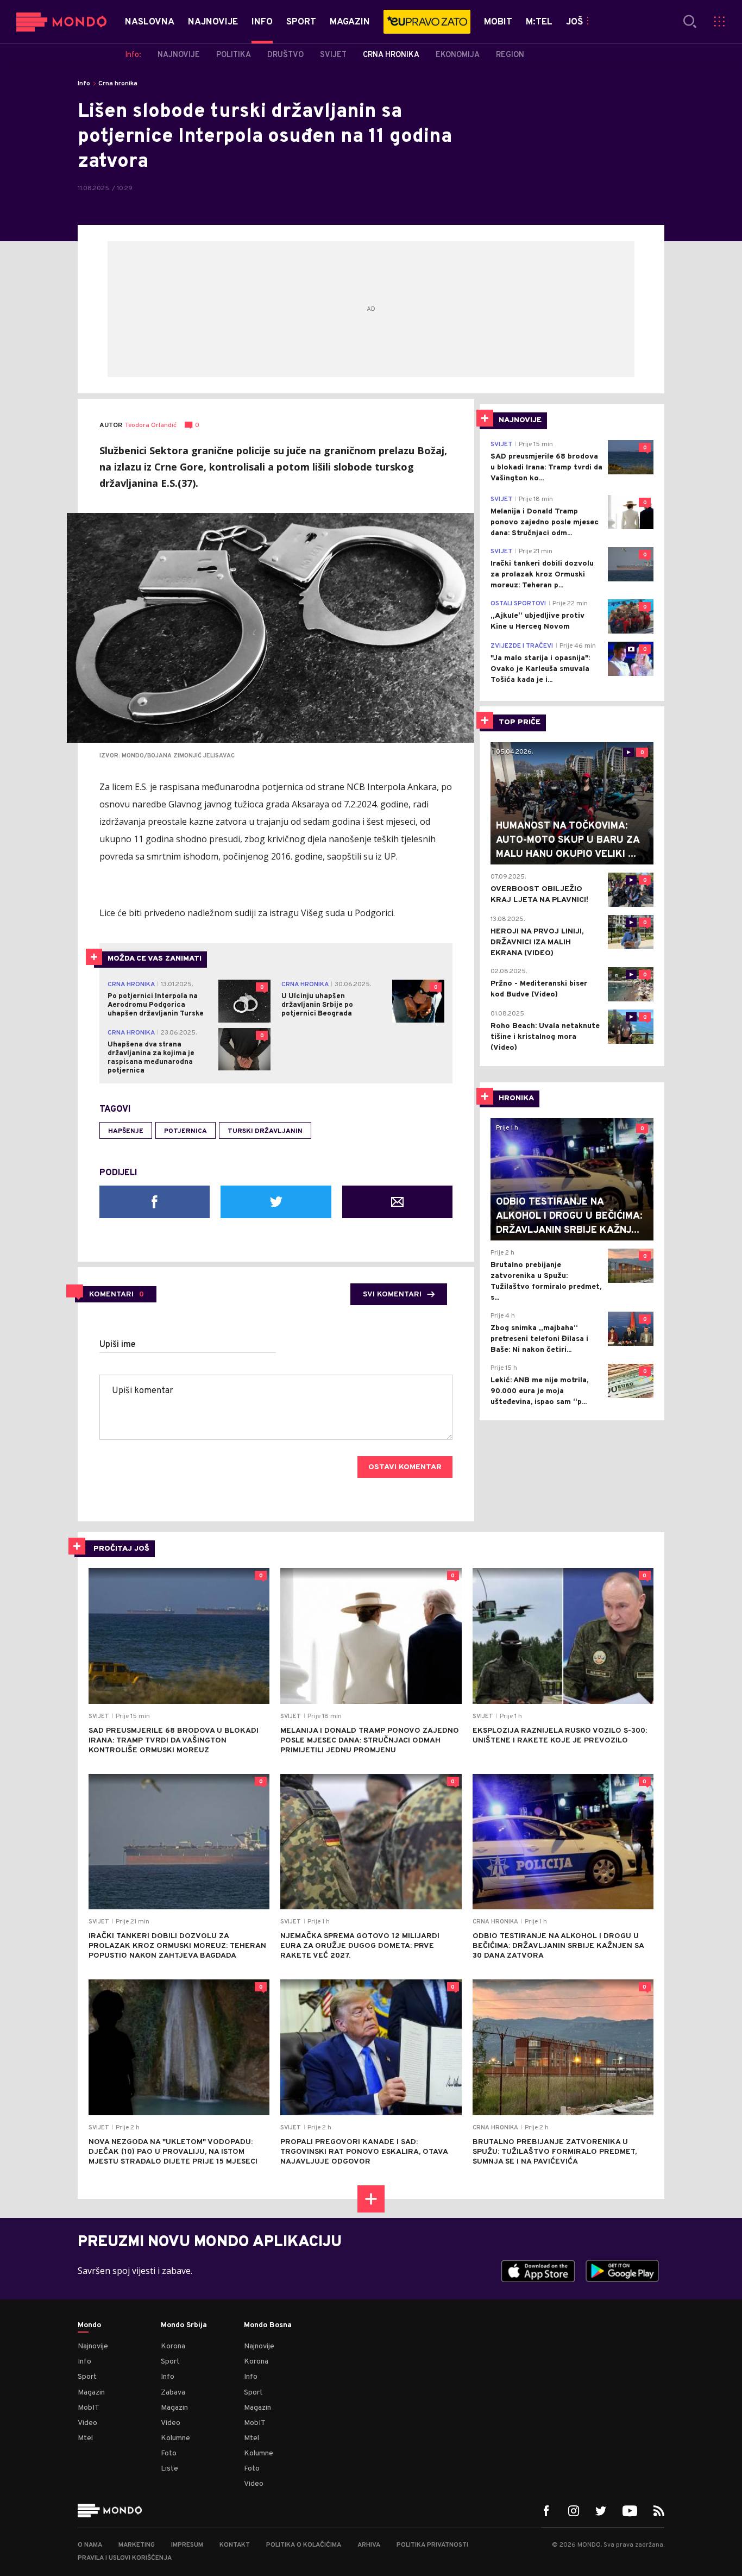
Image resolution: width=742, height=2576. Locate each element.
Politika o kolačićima (304, 2545)
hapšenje (126, 1131)
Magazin (91, 2393)
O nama (90, 2545)
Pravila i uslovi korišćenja (125, 2558)
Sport (87, 2377)
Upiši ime (118, 1345)
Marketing (137, 2545)
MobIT (89, 2408)
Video (87, 2423)
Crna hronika (118, 84)
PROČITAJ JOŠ (121, 1549)
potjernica (185, 1131)
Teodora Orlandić (151, 426)
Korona (173, 2346)
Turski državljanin (265, 1131)
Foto (169, 2453)
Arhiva (369, 2545)
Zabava (173, 2393)
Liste (169, 2469)
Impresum (187, 2545)
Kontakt (235, 2545)
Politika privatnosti (432, 2545)
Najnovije (93, 2346)
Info (84, 84)
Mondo (89, 2326)
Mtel (85, 2438)
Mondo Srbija (184, 2326)
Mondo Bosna (268, 2326)
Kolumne (175, 2438)
